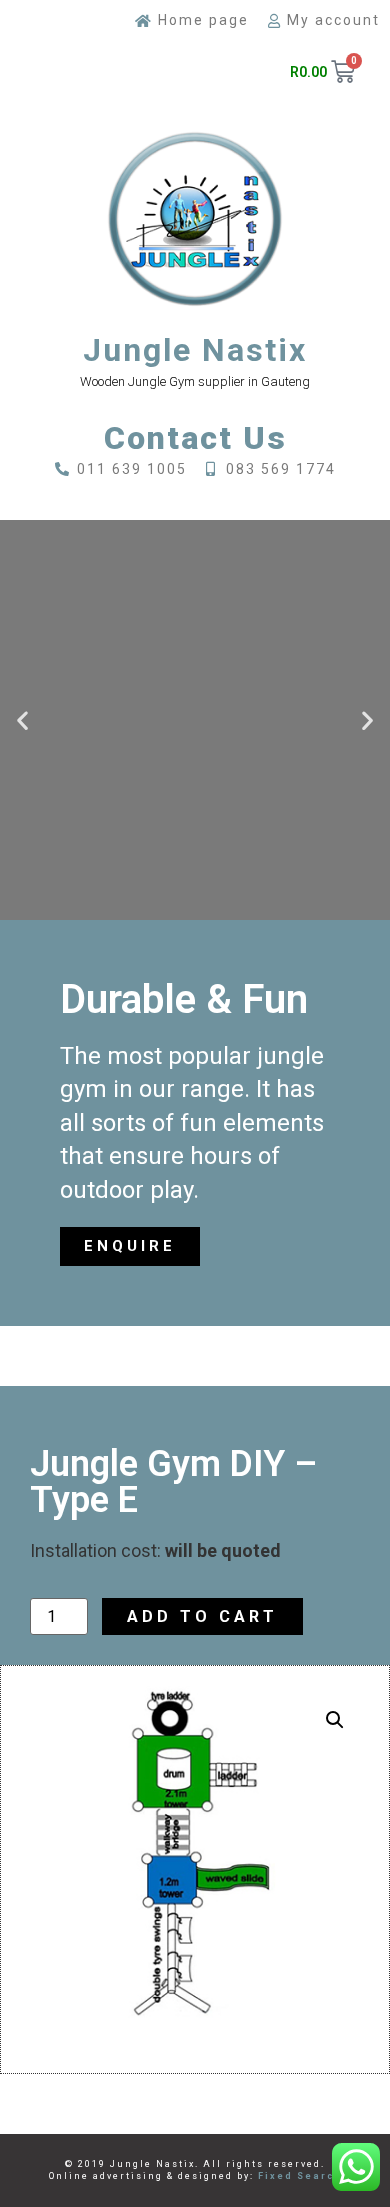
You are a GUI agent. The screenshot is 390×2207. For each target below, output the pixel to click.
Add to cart (202, 1616)
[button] (22, 719)
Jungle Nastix (195, 350)
